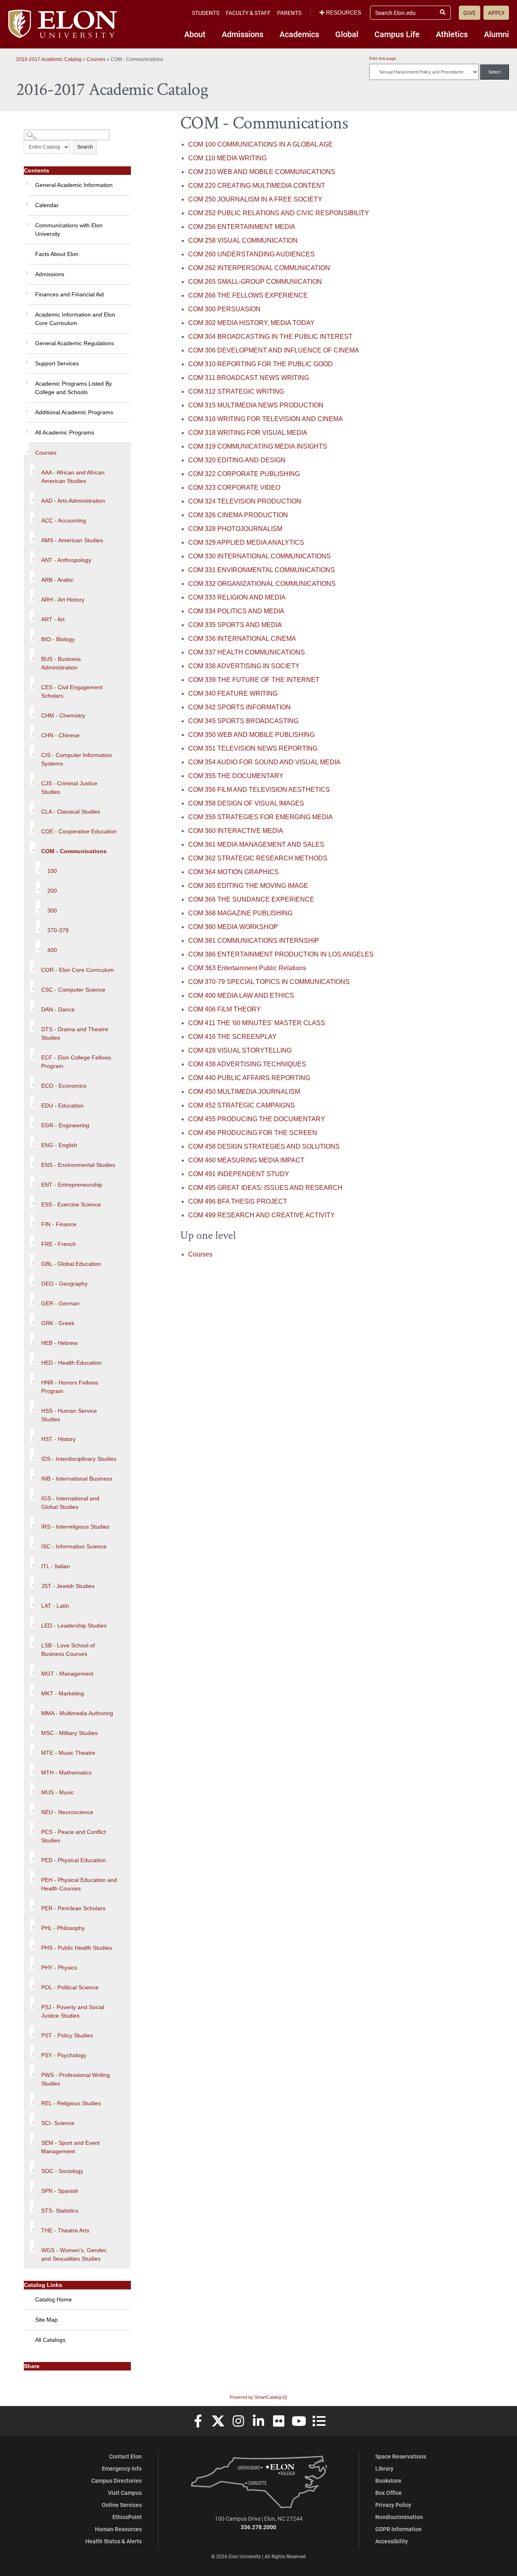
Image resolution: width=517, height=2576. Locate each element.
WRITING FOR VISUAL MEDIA (248, 433)
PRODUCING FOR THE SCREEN (253, 1133)
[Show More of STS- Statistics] (32, 2207)
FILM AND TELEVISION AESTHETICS (259, 790)
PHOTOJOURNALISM (235, 529)
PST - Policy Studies (67, 2035)
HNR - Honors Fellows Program (70, 1387)
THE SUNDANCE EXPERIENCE (251, 899)
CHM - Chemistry (63, 715)
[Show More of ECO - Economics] (32, 1082)
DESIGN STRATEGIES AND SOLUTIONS (264, 1146)
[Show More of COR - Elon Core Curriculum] (32, 966)
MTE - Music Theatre (68, 1753)
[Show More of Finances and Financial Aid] (26, 290)
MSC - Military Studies (69, 1733)
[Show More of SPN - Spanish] (32, 2187)
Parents (289, 13)
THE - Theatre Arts (65, 2230)
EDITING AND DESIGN (237, 460)
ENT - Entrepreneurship (72, 1185)
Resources (344, 13)
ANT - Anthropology (66, 560)
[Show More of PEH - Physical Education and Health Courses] (32, 1876)
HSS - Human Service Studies (69, 1415)
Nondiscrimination (399, 2517)
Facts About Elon (57, 254)
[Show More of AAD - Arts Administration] (32, 497)
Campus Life (397, 34)
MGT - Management (67, 1674)
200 (52, 891)
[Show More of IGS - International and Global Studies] (32, 1495)
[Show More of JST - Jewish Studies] (32, 1582)
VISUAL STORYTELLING (240, 1050)
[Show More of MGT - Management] (32, 1670)
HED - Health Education (71, 1363)
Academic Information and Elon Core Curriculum (75, 319)
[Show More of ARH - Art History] (32, 596)
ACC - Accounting (64, 520)
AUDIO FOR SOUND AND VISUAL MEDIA (264, 762)
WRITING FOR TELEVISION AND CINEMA (266, 419)
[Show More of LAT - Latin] (32, 1602)
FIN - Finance (59, 1224)
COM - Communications (74, 851)
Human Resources (118, 2529)
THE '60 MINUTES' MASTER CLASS (257, 1023)
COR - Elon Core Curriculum (78, 970)
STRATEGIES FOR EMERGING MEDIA (261, 817)
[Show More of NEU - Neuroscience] (32, 1808)
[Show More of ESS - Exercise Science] (32, 1201)
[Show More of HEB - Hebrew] (32, 1339)
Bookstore (388, 2481)
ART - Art (53, 619)
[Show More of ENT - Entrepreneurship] (32, 1181)
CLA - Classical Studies (71, 812)
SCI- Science (58, 2123)
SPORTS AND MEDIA (235, 625)
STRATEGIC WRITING (236, 391)
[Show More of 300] (38, 907)
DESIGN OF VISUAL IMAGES (246, 803)
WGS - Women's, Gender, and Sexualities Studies (74, 2254)
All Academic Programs (65, 432)
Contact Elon (125, 2456)
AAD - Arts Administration (73, 501)
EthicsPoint (127, 2517)
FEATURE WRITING (233, 693)
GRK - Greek (58, 1323)
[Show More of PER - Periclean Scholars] (32, 1905)
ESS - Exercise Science (71, 1204)
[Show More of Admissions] (26, 270)
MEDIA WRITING (227, 158)
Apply (496, 13)
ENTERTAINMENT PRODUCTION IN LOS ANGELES (281, 954)
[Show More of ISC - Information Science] (32, 1543)
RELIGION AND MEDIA (237, 597)
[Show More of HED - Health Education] (32, 1359)
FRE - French (59, 1244)
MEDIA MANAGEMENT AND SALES (256, 844)
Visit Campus (125, 2493)
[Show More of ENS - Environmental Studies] (32, 1161)
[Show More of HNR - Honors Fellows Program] (32, 1379)
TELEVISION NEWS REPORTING (253, 748)
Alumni (496, 34)
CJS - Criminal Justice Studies (69, 788)
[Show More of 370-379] (38, 927)
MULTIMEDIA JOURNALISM (244, 1092)
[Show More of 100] (38, 867)
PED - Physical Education (74, 1860)
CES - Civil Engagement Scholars (72, 691)
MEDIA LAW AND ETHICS (241, 995)
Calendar (47, 205)
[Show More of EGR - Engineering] (32, 1122)
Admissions (243, 34)
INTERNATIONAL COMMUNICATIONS (260, 556)
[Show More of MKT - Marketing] (32, 1690)
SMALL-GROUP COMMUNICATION (255, 282)
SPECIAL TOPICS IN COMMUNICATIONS (269, 982)
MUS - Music (58, 1792)
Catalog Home (54, 2299)
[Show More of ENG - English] (32, 1141)
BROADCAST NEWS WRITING (249, 378)
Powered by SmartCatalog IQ (258, 2397)
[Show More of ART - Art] (32, 616)
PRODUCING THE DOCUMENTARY (257, 1119)
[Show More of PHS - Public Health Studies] (32, 1944)
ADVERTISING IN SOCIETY (244, 666)
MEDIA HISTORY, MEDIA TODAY (251, 323)
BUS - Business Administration (61, 663)
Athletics (452, 34)
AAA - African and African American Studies (73, 477)
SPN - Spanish (60, 2191)
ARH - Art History (63, 600)
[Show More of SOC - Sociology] (32, 2167)
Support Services (57, 363)
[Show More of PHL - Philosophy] (32, 1924)
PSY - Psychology (64, 2055)
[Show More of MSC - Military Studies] (32, 1729)
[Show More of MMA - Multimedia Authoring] (32, 1710)
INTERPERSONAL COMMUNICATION (259, 268)
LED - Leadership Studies (74, 1626)
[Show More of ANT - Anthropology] (32, 556)
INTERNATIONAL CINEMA (242, 639)
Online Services (122, 2505)
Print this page (383, 58)
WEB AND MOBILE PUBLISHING (251, 735)
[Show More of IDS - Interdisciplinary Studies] (32, 1455)
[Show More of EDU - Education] (32, 1102)
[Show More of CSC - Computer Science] (32, 986)
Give (470, 13)
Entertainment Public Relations (247, 968)
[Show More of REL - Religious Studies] (32, 2100)
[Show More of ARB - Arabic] (32, 576)
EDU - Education (62, 1105)
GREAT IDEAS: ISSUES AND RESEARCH (265, 1188)
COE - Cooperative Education (79, 831)
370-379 (58, 930)
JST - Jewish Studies (68, 1586)
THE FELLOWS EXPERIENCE (248, 295)
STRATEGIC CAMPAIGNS (242, 1105)
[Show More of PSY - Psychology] (32, 2052)
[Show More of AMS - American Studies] (32, 537)
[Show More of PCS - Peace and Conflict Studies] (32, 1828)
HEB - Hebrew (59, 1343)
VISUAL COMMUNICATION (243, 240)
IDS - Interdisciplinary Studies (79, 1459)
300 (52, 910)
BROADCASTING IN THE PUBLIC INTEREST (270, 337)
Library (384, 2468)
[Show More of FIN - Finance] (32, 1221)
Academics (299, 34)
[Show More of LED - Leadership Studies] (32, 1622)
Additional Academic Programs (74, 412)
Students (206, 13)
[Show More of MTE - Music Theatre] (32, 1749)
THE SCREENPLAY (232, 1037)
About (195, 34)
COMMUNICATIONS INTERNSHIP (254, 941)
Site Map (46, 2320)
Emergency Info (122, 2468)
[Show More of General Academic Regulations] (26, 339)
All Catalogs (50, 2340)
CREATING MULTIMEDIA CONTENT (257, 186)
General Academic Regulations (75, 343)
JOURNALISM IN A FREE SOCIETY (255, 199)
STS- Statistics (60, 2211)
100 (52, 871)
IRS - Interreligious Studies (75, 1527)
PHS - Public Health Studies (77, 1948)
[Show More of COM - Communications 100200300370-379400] (33, 847)
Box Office (389, 2493)
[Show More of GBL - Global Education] (32, 1260)
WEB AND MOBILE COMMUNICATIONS (262, 172)
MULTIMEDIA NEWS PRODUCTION (256, 405)
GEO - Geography (64, 1284)
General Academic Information (74, 185)
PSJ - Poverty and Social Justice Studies (73, 2011)
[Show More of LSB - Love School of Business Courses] (32, 1642)
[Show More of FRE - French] (32, 1240)
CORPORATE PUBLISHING (244, 474)
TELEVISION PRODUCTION (245, 501)
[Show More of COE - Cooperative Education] (32, 828)
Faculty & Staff (248, 13)
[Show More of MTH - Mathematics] (32, 1769)
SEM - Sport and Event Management (70, 2147)
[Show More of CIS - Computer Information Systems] (32, 751)
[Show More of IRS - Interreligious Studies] (32, 1523)
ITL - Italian (56, 1566)
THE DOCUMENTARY (236, 776)
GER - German (60, 1303)
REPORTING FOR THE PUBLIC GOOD (261, 364)
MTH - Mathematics (66, 1773)
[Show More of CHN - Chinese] (32, 732)
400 (52, 950)
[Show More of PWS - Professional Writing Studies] (32, 2071)
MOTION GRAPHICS (233, 872)
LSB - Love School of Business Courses (68, 1650)
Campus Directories (117, 2481)
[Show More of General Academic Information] (26, 181)
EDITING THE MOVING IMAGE (248, 886)
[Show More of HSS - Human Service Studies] (32, 1407)
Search (85, 147)
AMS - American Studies (72, 540)
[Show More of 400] (38, 946)
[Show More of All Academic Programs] (26, 428)
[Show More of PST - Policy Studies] (32, 2032)
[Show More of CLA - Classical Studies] (32, 808)
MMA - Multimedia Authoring (77, 1713)
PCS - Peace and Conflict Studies (74, 1836)
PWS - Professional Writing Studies (76, 2079)
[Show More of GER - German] (32, 1300)
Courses (96, 59)
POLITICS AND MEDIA (236, 611)
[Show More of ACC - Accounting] (32, 517)
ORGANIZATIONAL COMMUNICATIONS (262, 584)
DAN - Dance (58, 1009)
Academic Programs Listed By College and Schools (74, 388)
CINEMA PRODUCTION (238, 515)
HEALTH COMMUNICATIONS (247, 652)
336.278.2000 (258, 2527)
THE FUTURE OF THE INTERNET (254, 680)
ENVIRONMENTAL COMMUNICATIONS (262, 570)
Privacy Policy (393, 2505)
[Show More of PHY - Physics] (32, 1964)
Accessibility (392, 2541)
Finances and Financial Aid (69, 294)
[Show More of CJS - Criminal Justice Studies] (32, 780)
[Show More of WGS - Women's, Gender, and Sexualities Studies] (32, 2247)
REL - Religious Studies (71, 2103)
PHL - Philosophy (63, 1928)
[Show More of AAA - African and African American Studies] (32, 469)
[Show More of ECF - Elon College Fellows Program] (32, 1054)
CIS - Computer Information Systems (77, 759)
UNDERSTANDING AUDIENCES (251, 254)
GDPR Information (398, 2529)
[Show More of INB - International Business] (32, 1475)
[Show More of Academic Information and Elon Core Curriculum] (26, 310)
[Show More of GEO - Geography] (32, 1280)
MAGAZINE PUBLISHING (240, 913)
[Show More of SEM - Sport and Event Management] (32, 2139)
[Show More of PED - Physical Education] (32, 1856)
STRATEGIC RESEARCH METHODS (258, 858)
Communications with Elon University (69, 230)
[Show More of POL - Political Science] (32, 1984)
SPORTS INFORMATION (240, 707)
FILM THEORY (225, 1009)
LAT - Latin (55, 1606)
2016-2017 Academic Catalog (49, 59)
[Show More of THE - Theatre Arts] (32, 2227)
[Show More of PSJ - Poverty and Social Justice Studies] (32, 2003)
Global (347, 34)
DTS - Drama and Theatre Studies (75, 1033)
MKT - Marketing (63, 1693)
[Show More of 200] (38, 887)
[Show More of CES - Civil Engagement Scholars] (32, 684)
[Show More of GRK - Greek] (32, 1319)
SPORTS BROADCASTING (243, 721)
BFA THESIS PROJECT (238, 1201)
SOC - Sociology (62, 2171)
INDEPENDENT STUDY (239, 1174)
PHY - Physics (59, 1968)
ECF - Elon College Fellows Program (76, 1062)
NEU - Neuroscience (67, 1812)
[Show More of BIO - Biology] (32, 636)
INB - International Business (77, 1479)
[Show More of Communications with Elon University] (26, 221)
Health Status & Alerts (113, 2541)
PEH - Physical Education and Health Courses (79, 1884)
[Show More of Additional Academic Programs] (26, 408)
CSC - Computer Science (73, 990)
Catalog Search (39, 132)
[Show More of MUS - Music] (32, 1789)
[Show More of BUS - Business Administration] (32, 655)
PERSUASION (224, 309)
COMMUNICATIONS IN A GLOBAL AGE (261, 144)
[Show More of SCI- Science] (32, 2119)
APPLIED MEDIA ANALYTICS (246, 542)
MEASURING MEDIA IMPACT (246, 1160)
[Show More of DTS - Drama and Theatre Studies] (32, 1026)
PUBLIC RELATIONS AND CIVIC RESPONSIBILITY (279, 213)
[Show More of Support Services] (26, 359)
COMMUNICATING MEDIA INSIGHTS (258, 446)
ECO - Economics (64, 1086)
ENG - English (59, 1145)
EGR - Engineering (65, 1125)
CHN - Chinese (60, 735)
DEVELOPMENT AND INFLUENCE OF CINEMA (274, 350)
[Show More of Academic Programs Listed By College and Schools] (26, 380)
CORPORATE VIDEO (234, 488)
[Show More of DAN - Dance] (32, 1006)
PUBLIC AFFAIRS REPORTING (249, 1078)
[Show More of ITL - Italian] (32, 1563)
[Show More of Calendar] (26, 201)
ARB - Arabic (57, 580)
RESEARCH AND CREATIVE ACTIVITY (262, 1215)
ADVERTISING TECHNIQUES (247, 1064)
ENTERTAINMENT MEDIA (242, 227)
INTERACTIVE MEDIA (236, 831)
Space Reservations (401, 2456)
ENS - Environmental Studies (78, 1165)
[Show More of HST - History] (32, 1435)
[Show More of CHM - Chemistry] (32, 712)
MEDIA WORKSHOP (233, 927)
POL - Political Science (70, 1987)
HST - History (58, 1439)
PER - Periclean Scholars (73, 1908)
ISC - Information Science (74, 1546)
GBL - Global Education (71, 1264)
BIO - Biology (58, 639)
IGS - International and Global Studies (70, 1503)
